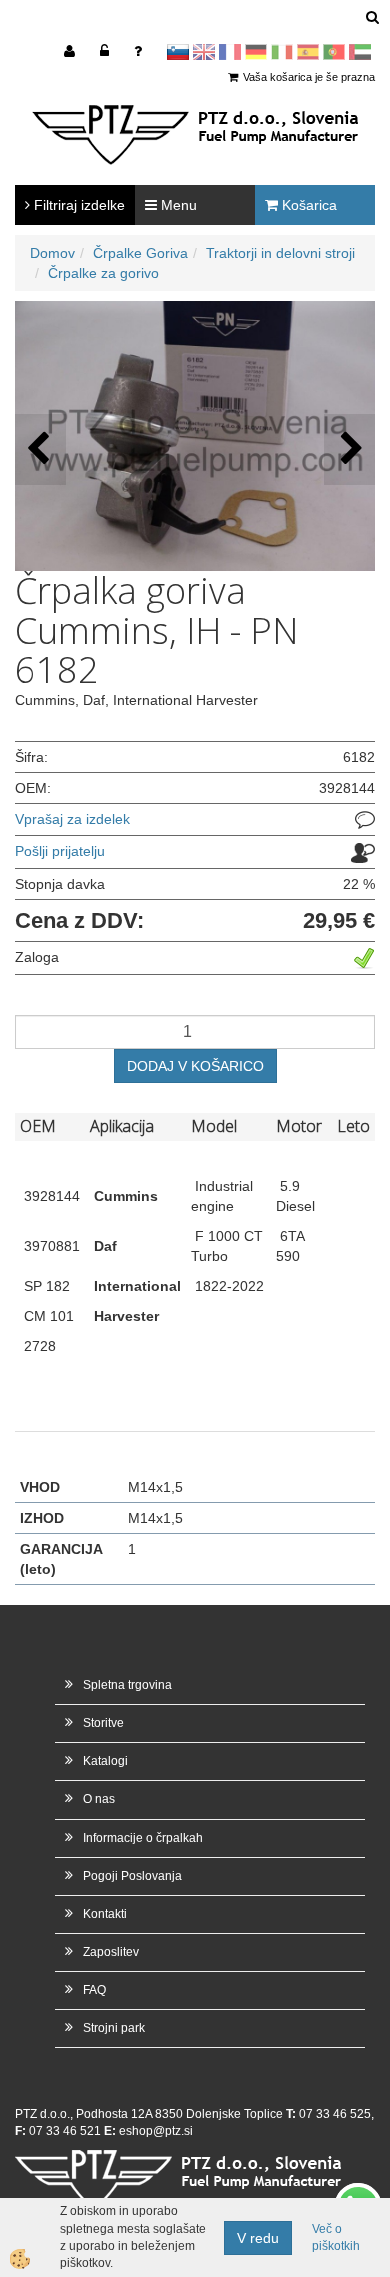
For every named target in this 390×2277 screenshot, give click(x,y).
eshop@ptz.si (156, 2131)
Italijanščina (282, 52)
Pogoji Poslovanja (132, 1876)
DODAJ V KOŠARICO (195, 1066)
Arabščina (360, 52)
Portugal (334, 52)
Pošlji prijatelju (60, 851)
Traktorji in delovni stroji (280, 253)
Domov (52, 253)
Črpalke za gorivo (103, 273)
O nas (99, 1799)
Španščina (308, 52)
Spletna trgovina (127, 1685)
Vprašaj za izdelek (72, 819)
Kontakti (105, 1914)
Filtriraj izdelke (77, 205)
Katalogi (105, 1761)
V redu (258, 2238)
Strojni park (114, 2028)
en (204, 52)
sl (178, 52)
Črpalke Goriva (140, 253)
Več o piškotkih (336, 2237)
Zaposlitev (111, 1952)
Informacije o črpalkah (143, 1838)
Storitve (103, 1723)
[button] (349, 449)
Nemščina (256, 52)
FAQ (94, 1990)
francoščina (230, 52)
